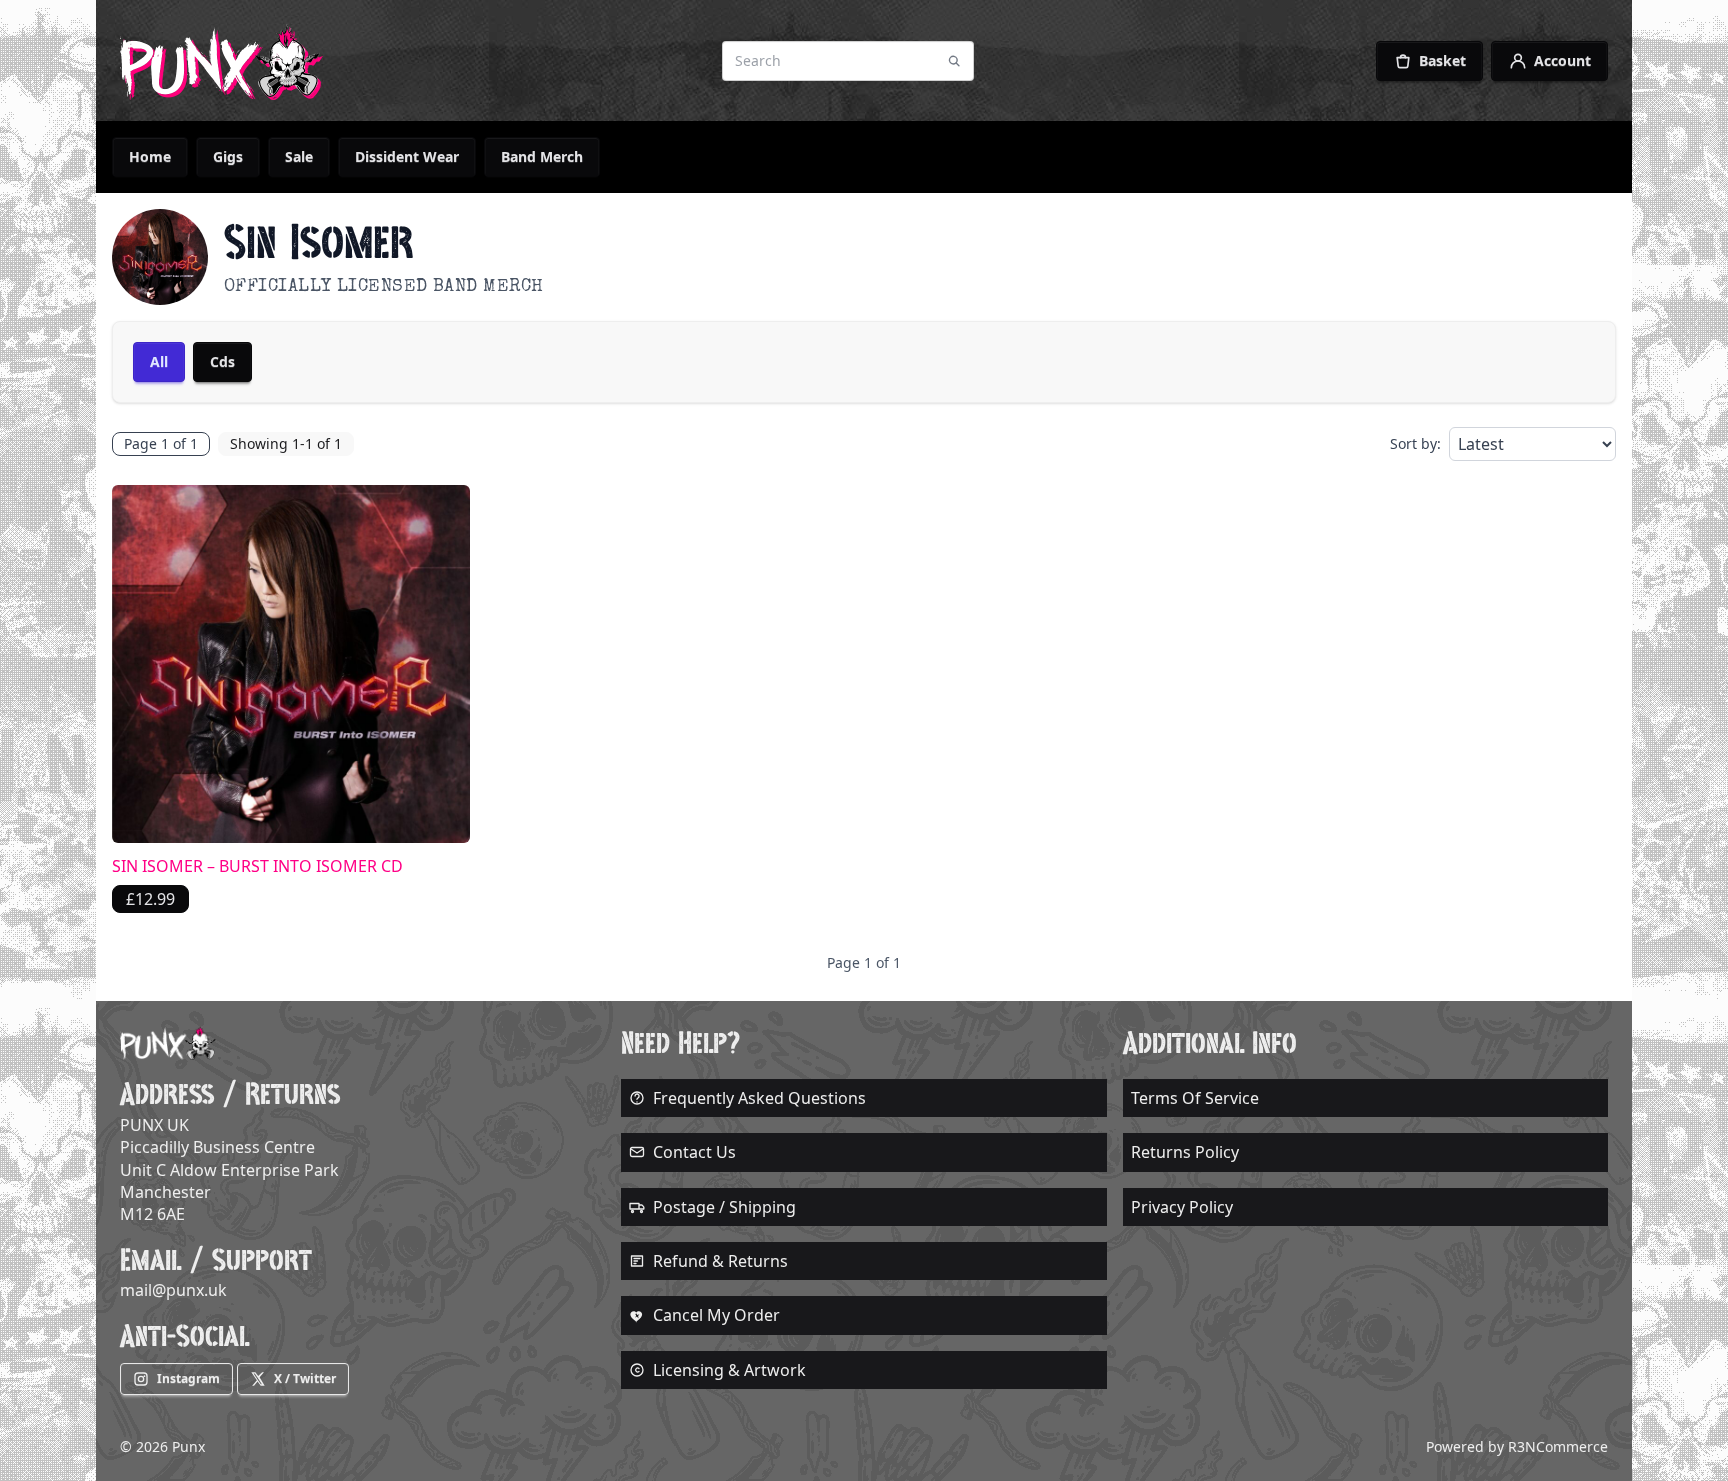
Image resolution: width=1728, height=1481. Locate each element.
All (159, 361)
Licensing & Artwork (729, 1370)
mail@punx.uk (173, 1290)
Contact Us (694, 1152)
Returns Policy (1185, 1152)
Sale (299, 156)
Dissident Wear (407, 156)
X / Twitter (305, 1378)
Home (150, 156)
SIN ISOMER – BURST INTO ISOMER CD (257, 866)
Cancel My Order (716, 1315)
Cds (222, 361)
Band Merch (542, 156)
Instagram (188, 1378)
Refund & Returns (720, 1261)
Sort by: (1415, 443)
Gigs (228, 156)
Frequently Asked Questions (759, 1098)
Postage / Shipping (724, 1207)
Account (1562, 60)
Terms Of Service (1195, 1098)
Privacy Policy (1182, 1207)
